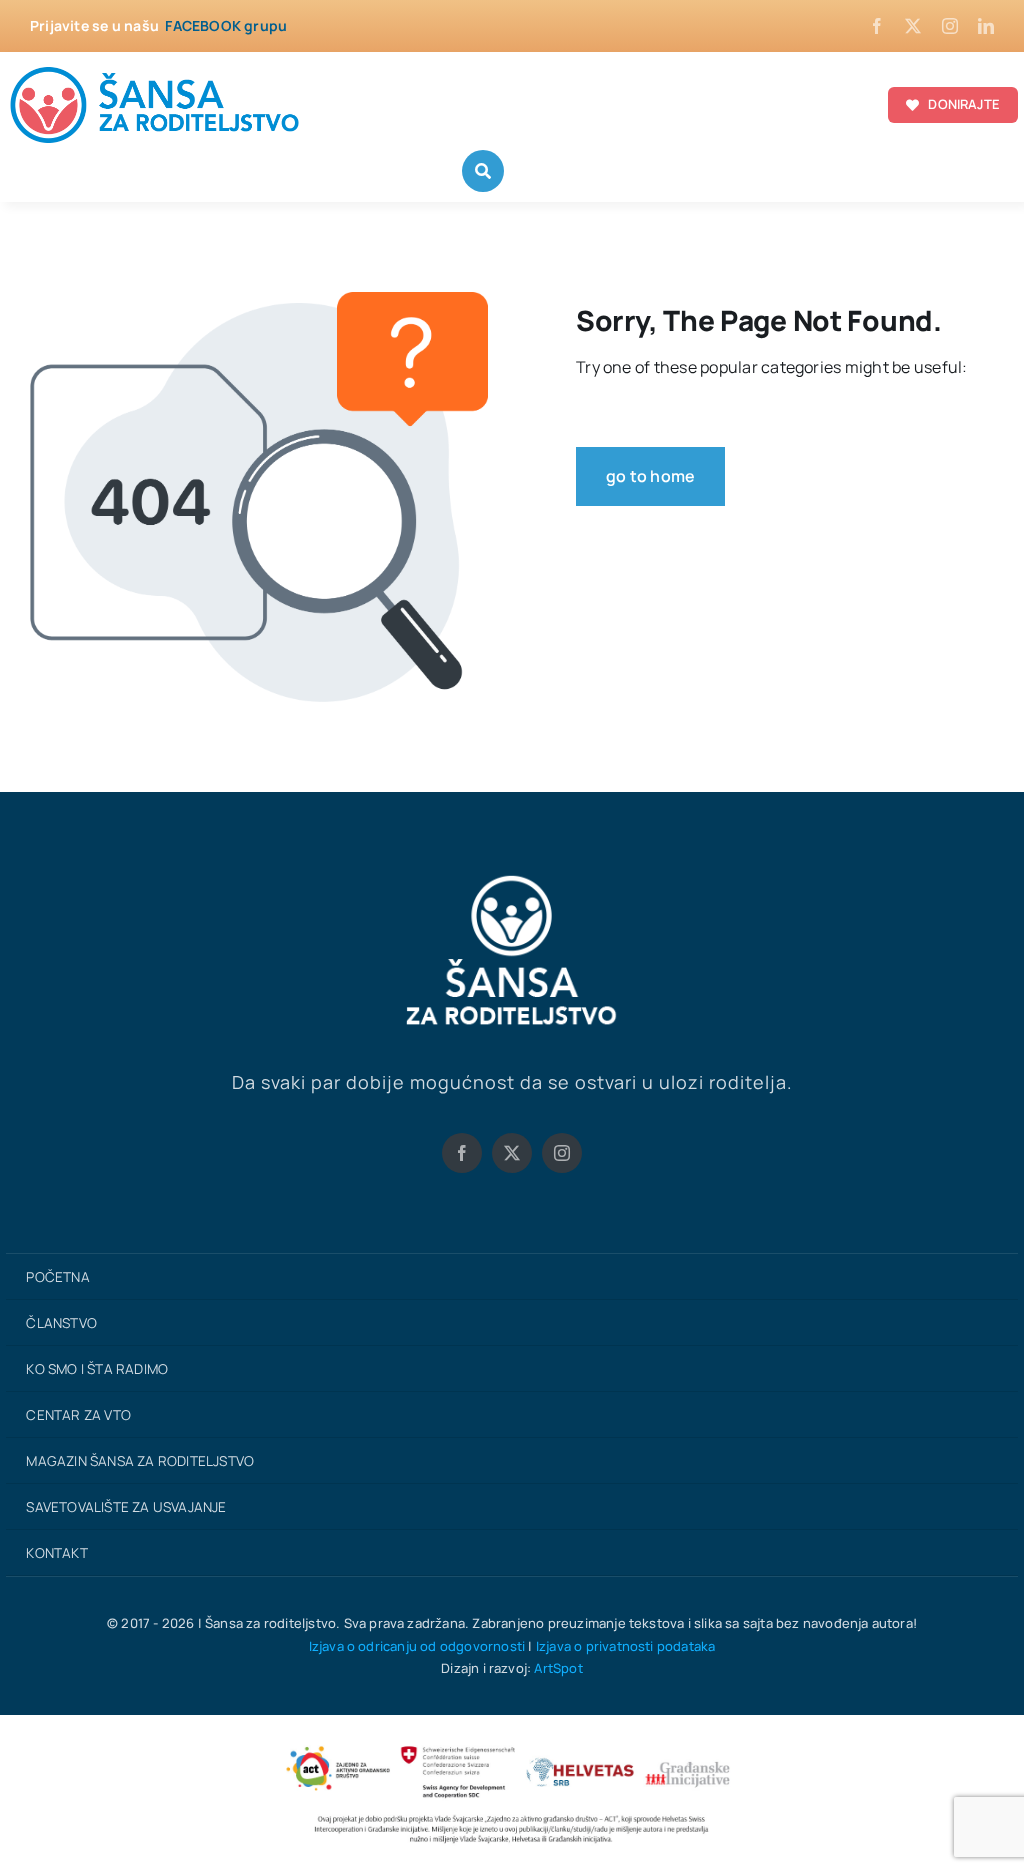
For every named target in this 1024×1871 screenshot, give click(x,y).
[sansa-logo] (156, 70)
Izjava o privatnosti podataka (626, 1646)
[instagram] (950, 26)
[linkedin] (986, 26)
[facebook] (877, 26)
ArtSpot (558, 1668)
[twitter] (913, 26)
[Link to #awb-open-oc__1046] (483, 171)
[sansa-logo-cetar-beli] (512, 880)
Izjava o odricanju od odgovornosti (417, 1646)
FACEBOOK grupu (226, 25)
